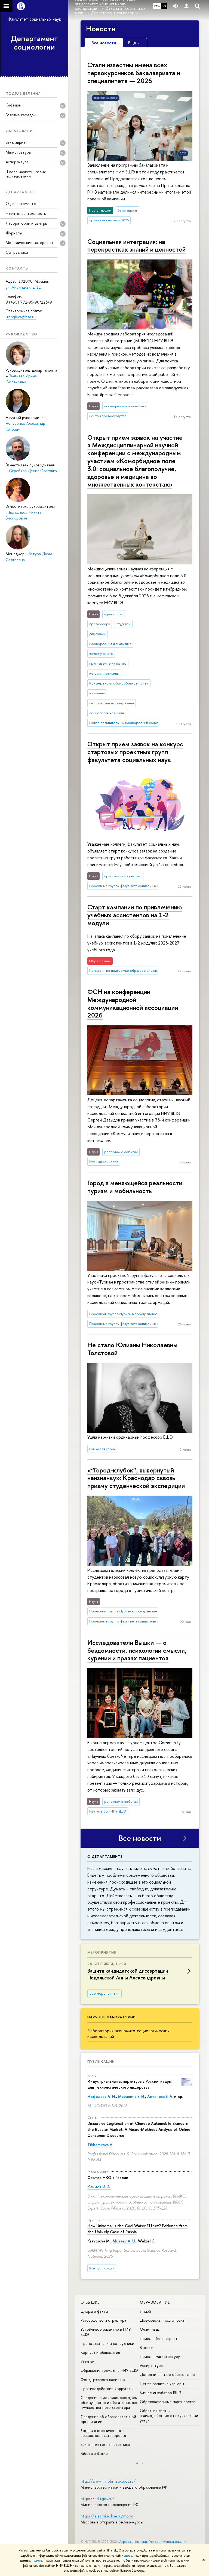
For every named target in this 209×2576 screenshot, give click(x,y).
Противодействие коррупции (107, 2389)
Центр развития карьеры (162, 2384)
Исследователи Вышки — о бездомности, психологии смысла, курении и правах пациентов (137, 1650)
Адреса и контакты (134, 2542)
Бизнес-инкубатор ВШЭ (161, 2393)
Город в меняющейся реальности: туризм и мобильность (136, 1187)
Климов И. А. (99, 2187)
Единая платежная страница (105, 2444)
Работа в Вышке (94, 2453)
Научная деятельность (26, 213)
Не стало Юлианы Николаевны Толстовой (132, 1349)
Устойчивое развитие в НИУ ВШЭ (106, 2332)
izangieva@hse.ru (21, 317)
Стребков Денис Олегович (33, 471)
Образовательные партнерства (168, 2402)
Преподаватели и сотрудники (107, 2343)
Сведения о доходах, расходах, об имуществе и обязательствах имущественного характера (109, 2402)
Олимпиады (150, 2329)
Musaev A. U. (124, 2241)
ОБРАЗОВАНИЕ (155, 2302)
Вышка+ (147, 2347)
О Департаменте (105, 1856)
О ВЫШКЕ (90, 2302)
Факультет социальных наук (34, 19)
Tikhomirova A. (100, 2145)
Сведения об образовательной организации (108, 2419)
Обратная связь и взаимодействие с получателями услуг (169, 2415)
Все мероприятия (104, 1993)
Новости (101, 29)
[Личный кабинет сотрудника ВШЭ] (186, 6)
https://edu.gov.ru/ (97, 2499)
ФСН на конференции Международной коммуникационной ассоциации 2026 (133, 1003)
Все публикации (102, 2268)
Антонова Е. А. (160, 2096)
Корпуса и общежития (100, 2352)
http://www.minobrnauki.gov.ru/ (108, 2481)
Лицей (145, 2311)
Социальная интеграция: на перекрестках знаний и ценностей (136, 245)
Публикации (101, 2061)
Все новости (140, 1838)
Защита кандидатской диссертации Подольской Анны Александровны (128, 1974)
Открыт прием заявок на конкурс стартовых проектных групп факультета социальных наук (135, 752)
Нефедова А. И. (102, 2096)
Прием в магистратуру (160, 2356)
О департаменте (21, 204)
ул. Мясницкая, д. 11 (23, 287)
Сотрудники (17, 252)
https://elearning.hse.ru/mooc (107, 2516)
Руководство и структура (103, 2320)
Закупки (87, 2361)
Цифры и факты (94, 2311)
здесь (128, 2556)
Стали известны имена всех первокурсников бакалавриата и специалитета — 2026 (134, 73)
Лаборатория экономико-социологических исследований (128, 2033)
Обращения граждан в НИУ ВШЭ (109, 2370)
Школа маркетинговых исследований (26, 174)
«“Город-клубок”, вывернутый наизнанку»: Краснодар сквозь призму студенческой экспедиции (136, 1478)
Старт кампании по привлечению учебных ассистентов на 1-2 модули (135, 915)
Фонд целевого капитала (103, 2380)
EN (164, 6)
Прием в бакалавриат (159, 2338)
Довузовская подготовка (162, 2320)
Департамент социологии (34, 43)
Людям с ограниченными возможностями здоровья (103, 2433)
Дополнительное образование (167, 2374)
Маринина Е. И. (132, 2096)
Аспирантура (151, 2365)
